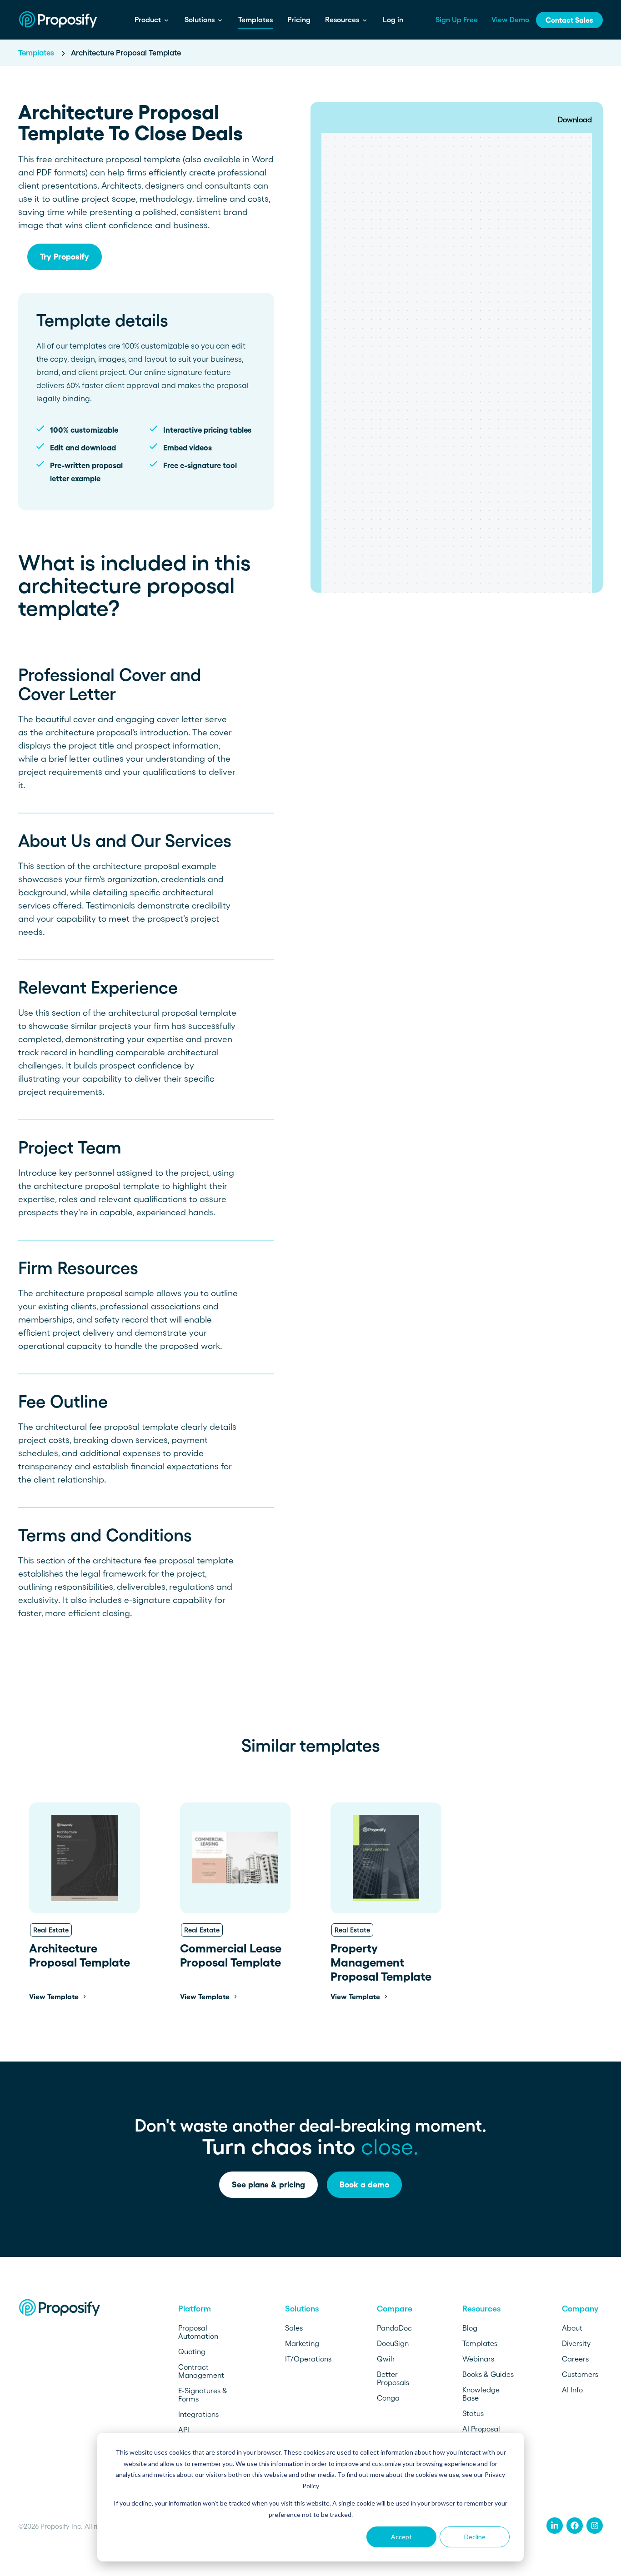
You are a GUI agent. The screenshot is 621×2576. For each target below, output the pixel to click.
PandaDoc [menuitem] (394, 2328)
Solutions (200, 20)
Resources (343, 20)
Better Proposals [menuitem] (393, 2378)
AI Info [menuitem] (572, 2390)
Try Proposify (65, 257)
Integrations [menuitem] (198, 2414)
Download (575, 120)
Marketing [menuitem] (302, 2343)
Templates (255, 20)
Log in (393, 20)
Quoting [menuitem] (192, 2351)
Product (149, 20)
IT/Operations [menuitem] (308, 2359)
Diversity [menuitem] (576, 2343)
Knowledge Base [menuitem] (481, 2394)
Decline (475, 2537)
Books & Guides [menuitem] (488, 2374)
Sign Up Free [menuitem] (457, 20)
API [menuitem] (184, 2430)
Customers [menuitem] (580, 2374)
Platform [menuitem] (195, 2309)
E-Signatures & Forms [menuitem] (203, 2395)
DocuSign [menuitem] (393, 2343)
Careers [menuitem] (575, 2359)
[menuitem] (555, 2526)
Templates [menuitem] (480, 2343)
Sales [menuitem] (294, 2328)
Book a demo (364, 2185)
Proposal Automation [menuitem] (198, 2332)
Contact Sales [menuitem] (569, 20)
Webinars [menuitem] (478, 2359)
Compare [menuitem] (395, 2309)
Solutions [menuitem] (302, 2309)
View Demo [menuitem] (510, 20)
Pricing (299, 20)
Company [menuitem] (580, 2309)
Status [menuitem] (473, 2413)
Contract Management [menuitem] (201, 2371)
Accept (401, 2537)
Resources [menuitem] (481, 2309)
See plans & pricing (268, 2185)
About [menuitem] (572, 2328)
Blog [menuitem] (470, 2328)
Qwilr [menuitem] (386, 2359)
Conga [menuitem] (388, 2398)
